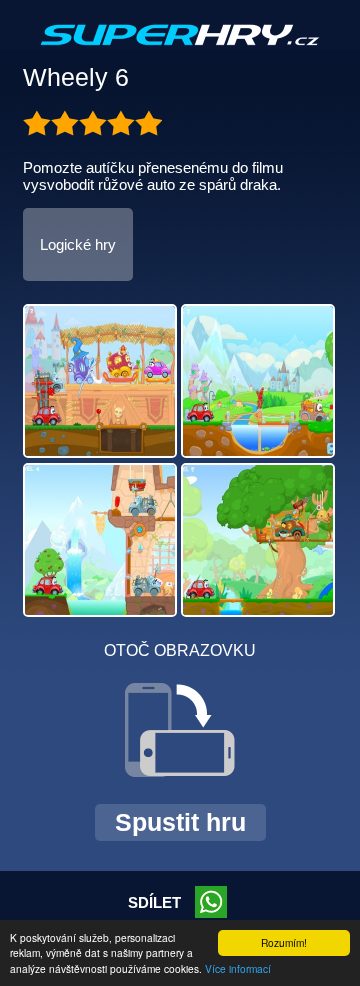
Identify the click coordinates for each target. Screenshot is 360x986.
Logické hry (78, 244)
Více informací (238, 968)
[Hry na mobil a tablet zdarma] (180, 51)
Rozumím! (284, 942)
